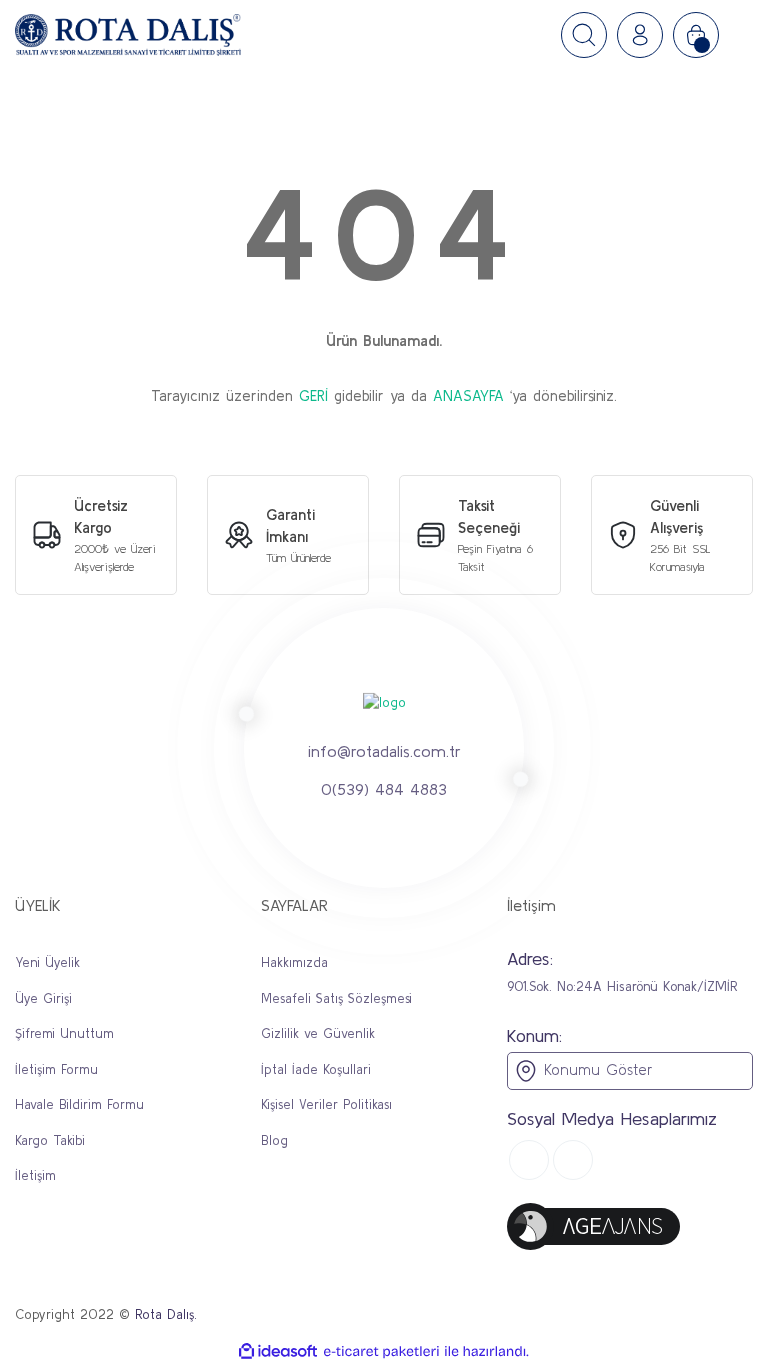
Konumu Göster (595, 1069)
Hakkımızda (294, 962)
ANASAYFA (468, 395)
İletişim (35, 1175)
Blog (274, 1140)
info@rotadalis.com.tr (384, 750)
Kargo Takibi (50, 1140)
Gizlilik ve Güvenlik (318, 1033)
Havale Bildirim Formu (79, 1104)
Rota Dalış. (166, 1314)
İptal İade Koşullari (316, 1069)
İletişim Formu (56, 1069)
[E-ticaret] (381, 1352)
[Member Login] (640, 35)
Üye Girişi (43, 998)
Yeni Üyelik (47, 962)
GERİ (313, 395)
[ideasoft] (278, 1352)
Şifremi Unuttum (64, 1033)
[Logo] (128, 35)
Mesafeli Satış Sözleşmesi (336, 998)
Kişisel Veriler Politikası (326, 1104)
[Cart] (696, 35)
